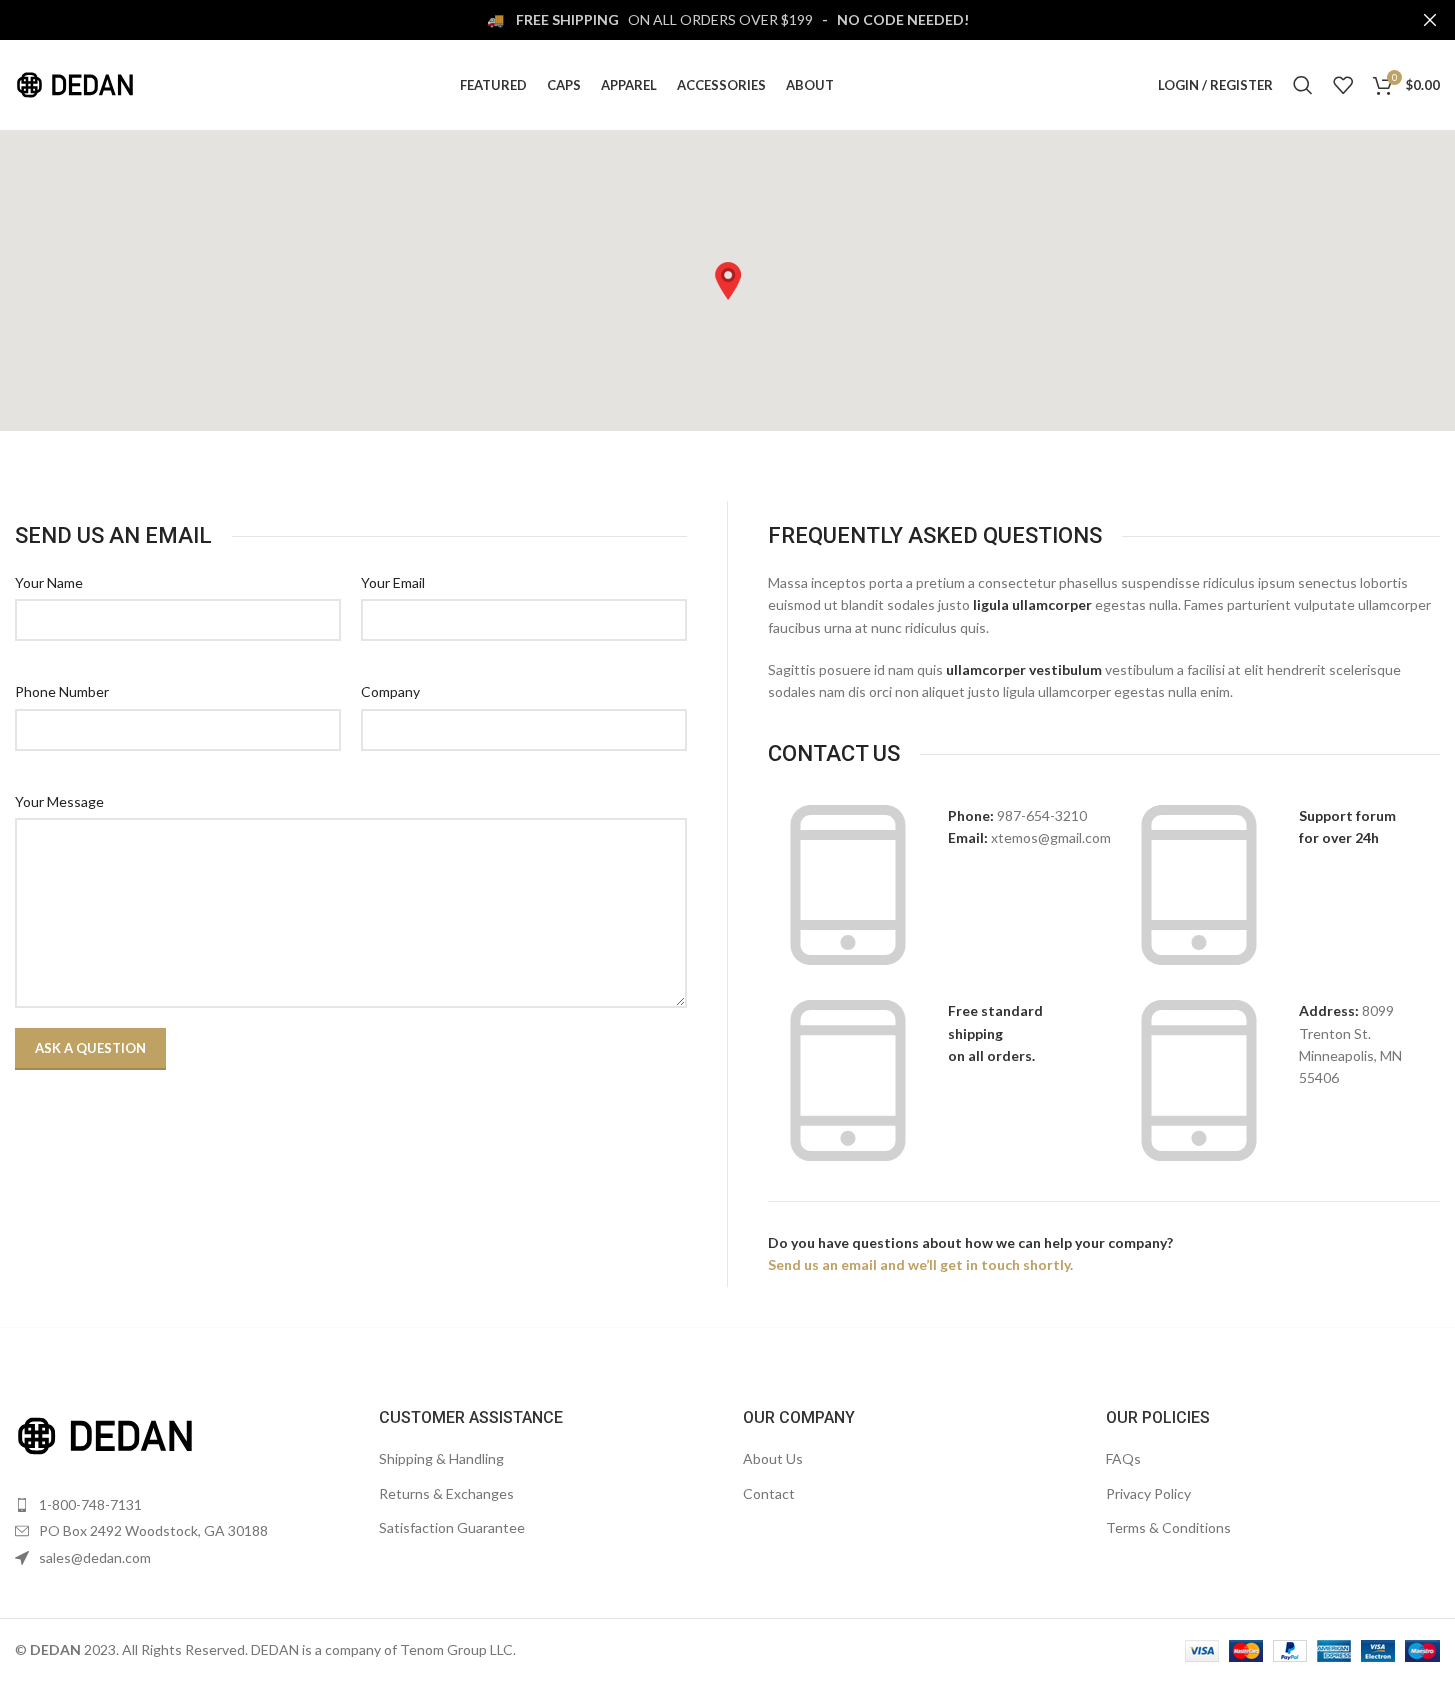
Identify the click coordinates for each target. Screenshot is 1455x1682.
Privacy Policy (1148, 1493)
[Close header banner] (1430, 20)
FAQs (1123, 1458)
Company (390, 691)
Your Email (393, 582)
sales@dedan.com (95, 1557)
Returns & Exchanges (446, 1493)
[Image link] (105, 1433)
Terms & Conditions (1168, 1527)
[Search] (1303, 85)
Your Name (49, 582)
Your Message (59, 801)
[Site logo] (75, 83)
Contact (769, 1493)
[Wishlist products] (1343, 85)
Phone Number (62, 691)
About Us (773, 1458)
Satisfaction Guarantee (452, 1527)
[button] (728, 281)
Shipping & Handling (441, 1458)
